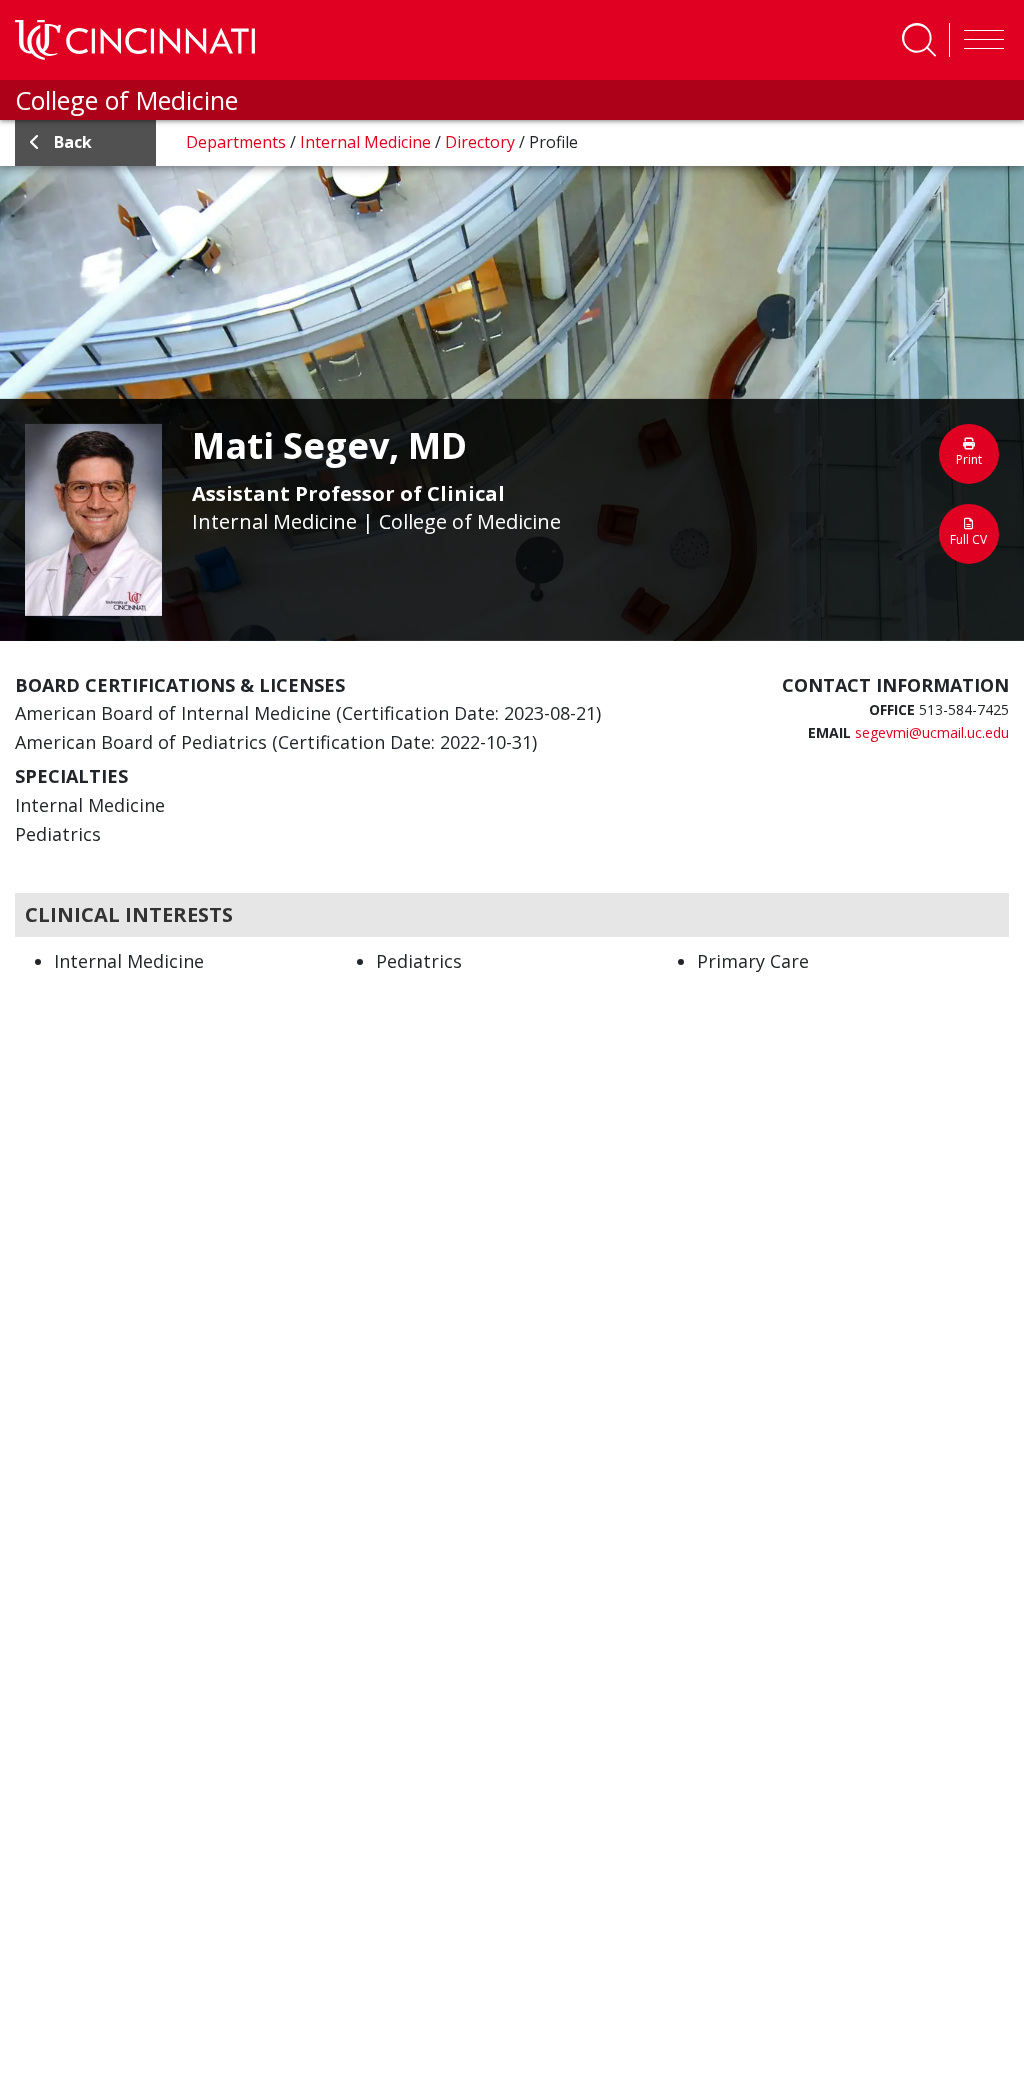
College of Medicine (126, 100)
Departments (238, 142)
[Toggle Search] (919, 40)
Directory (482, 142)
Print (969, 458)
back (73, 142)
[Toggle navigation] (979, 40)
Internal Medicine (367, 142)
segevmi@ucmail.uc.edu (932, 732)
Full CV (968, 538)
